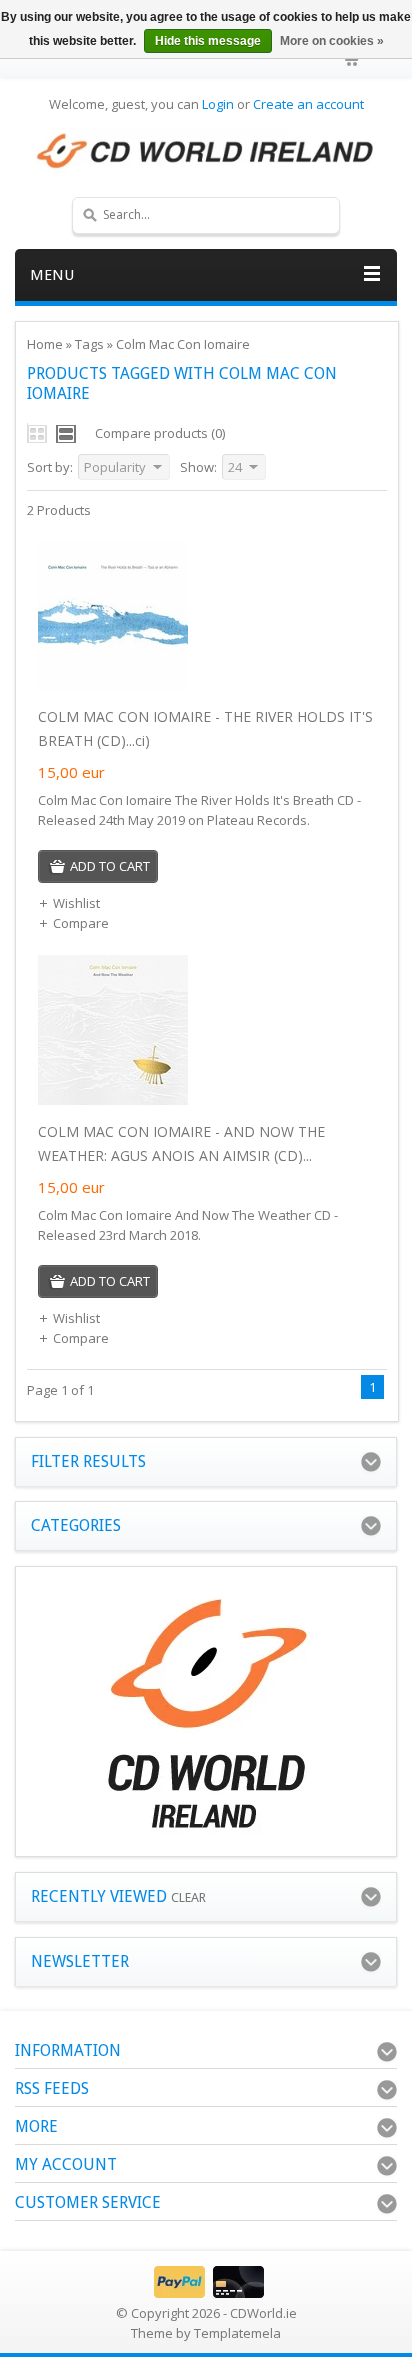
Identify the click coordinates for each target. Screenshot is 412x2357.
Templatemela (237, 2333)
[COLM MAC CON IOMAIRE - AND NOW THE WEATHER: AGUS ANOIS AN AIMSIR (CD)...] (113, 1100)
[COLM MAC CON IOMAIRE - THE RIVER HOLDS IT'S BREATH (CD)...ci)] (113, 685)
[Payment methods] (206, 2293)
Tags (89, 344)
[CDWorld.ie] (206, 152)
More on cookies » (332, 41)
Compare (81, 923)
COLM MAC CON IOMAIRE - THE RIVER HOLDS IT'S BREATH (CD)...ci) (205, 728)
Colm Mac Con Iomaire (183, 344)
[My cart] (353, 60)
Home (45, 344)
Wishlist (76, 903)
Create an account (308, 104)
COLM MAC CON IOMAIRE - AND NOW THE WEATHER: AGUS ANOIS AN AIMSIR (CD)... (181, 1143)
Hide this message (208, 41)
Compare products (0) (160, 433)
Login (218, 104)
